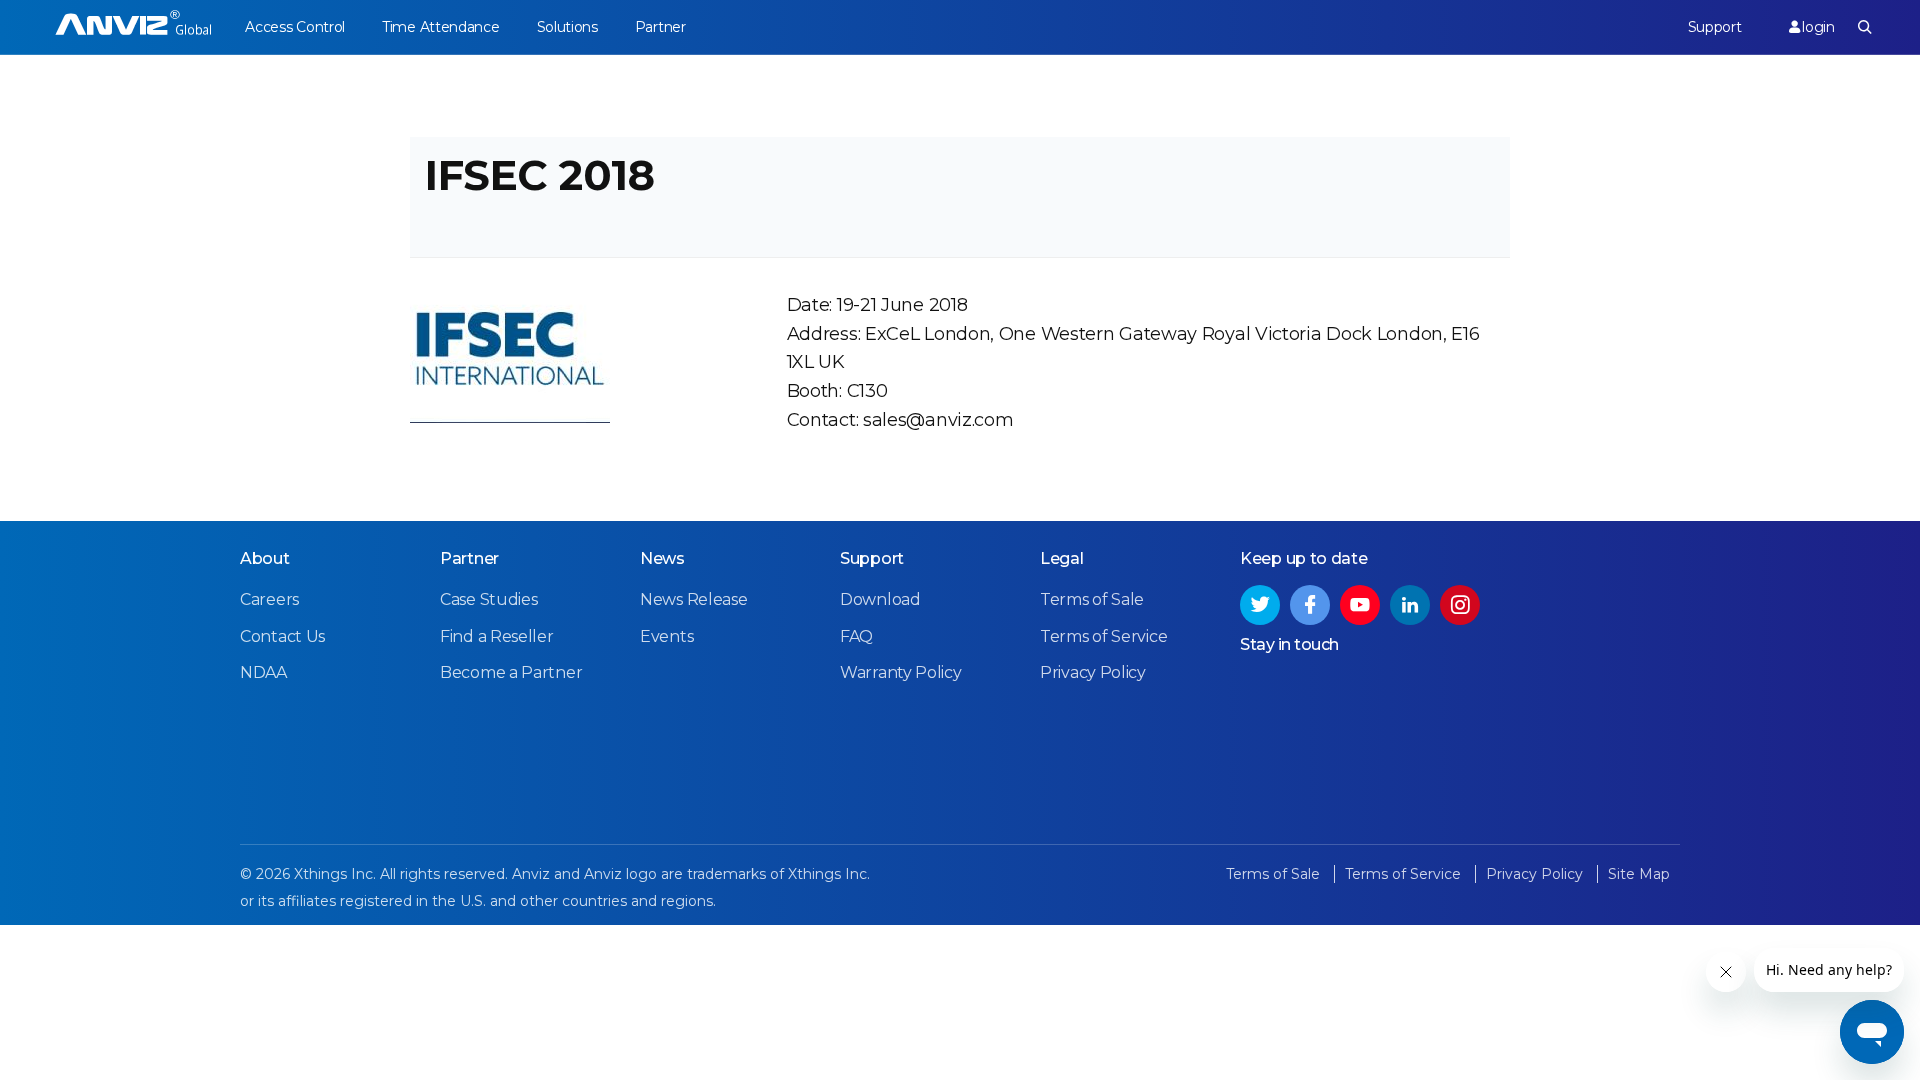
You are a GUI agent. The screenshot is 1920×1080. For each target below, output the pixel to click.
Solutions (567, 27)
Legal (1062, 558)
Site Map (1639, 874)
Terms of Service (1103, 636)
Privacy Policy (1093, 672)
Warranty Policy (901, 672)
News (662, 558)
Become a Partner (511, 672)
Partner (660, 27)
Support (1715, 27)
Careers (269, 599)
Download (880, 599)
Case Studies (488, 599)
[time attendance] (133, 27)
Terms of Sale (1092, 599)
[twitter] (1260, 605)
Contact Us (282, 636)
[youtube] (1360, 605)
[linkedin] (1410, 605)
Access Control (295, 27)
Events (666, 636)
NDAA (263, 672)
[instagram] (1460, 605)
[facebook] (1310, 605)
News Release (693, 599)
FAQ (856, 636)
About (265, 558)
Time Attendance (441, 27)
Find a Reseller (497, 636)
